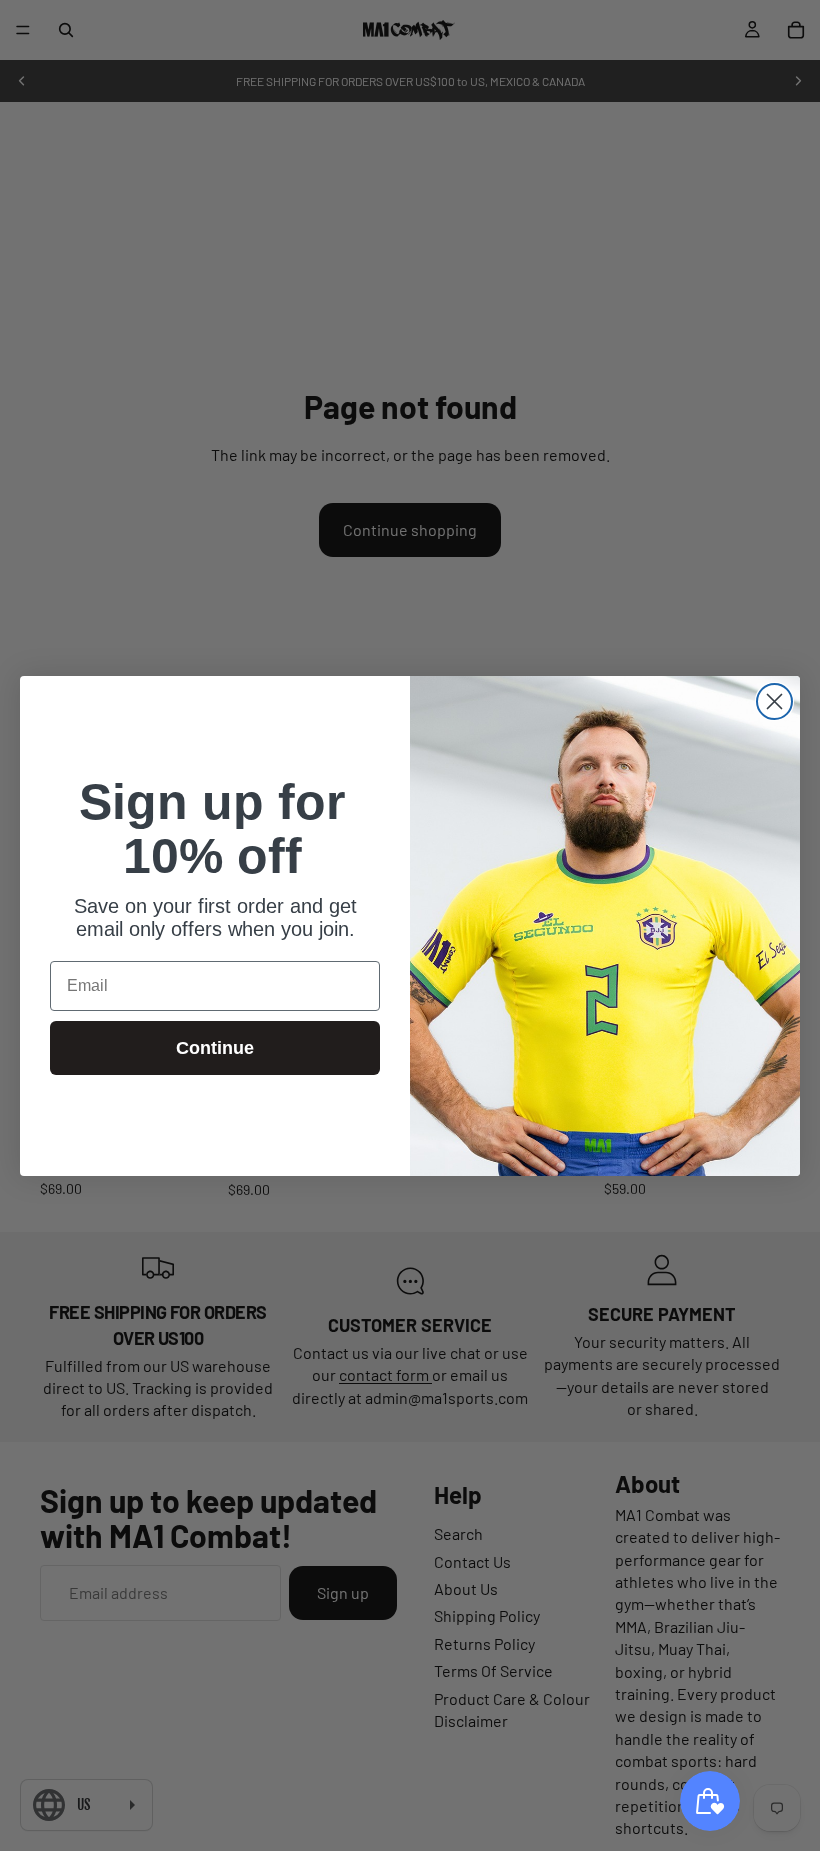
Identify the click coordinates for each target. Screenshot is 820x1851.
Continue (215, 1048)
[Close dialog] (774, 701)
